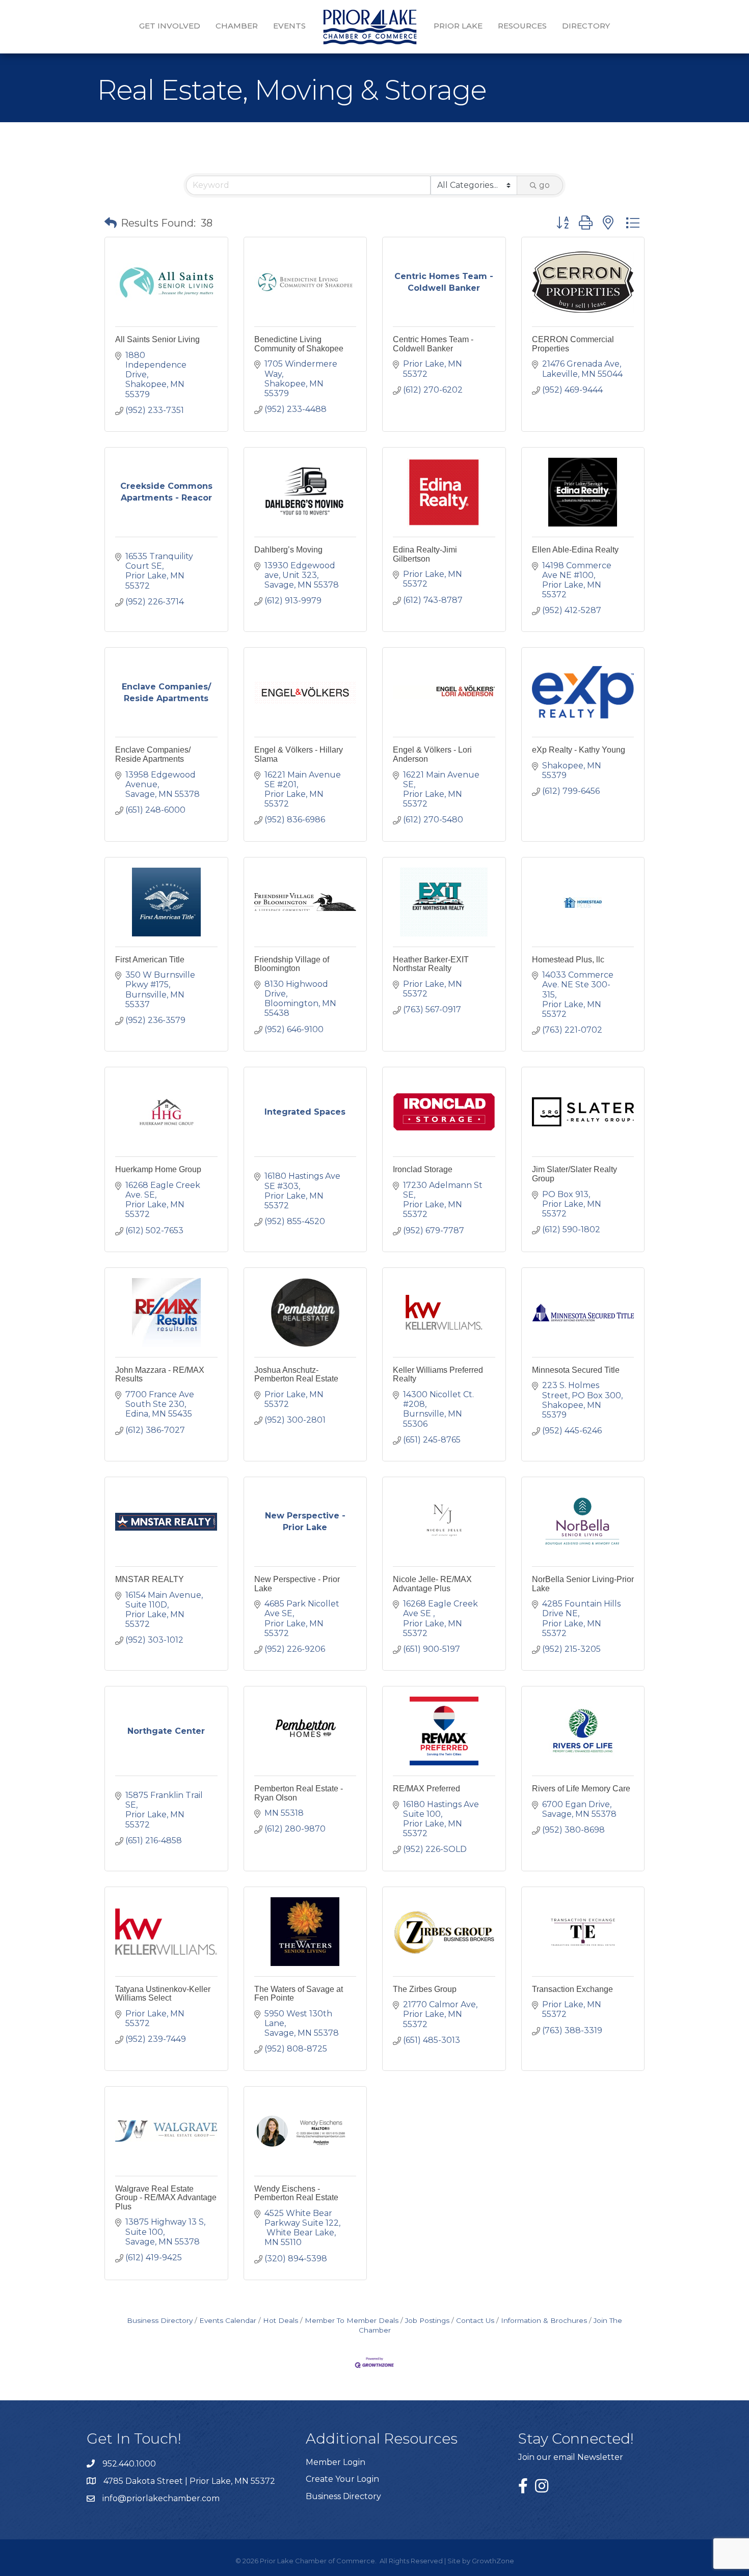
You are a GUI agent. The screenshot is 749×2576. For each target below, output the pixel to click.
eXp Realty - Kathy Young (579, 750)
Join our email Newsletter (571, 2457)
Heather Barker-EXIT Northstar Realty (431, 964)
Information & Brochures (544, 2320)
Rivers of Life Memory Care (581, 1789)
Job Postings (427, 2320)
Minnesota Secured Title (576, 1370)
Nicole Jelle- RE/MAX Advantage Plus (432, 1584)
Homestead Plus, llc (568, 960)
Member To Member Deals (352, 2320)
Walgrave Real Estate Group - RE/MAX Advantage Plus (166, 2198)
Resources (522, 26)
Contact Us (475, 2320)
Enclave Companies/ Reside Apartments (153, 754)
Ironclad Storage (423, 1169)
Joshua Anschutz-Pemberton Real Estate (296, 1375)
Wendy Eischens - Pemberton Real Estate (296, 2193)
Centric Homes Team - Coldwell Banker (433, 344)
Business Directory (160, 2320)
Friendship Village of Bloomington (292, 964)
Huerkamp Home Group (158, 1169)
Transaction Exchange (572, 1989)
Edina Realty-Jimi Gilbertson (425, 554)
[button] (111, 223)
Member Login (336, 2462)
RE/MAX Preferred (426, 1789)
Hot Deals (280, 2320)
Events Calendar (228, 2320)
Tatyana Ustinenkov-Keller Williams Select (163, 1994)
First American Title (150, 960)
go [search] (544, 185)
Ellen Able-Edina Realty (575, 550)
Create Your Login (342, 2479)
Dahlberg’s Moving (288, 550)
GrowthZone (493, 2561)
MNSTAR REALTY (150, 1579)
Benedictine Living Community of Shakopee (299, 344)
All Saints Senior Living (157, 339)
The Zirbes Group (425, 1989)
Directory (586, 26)
